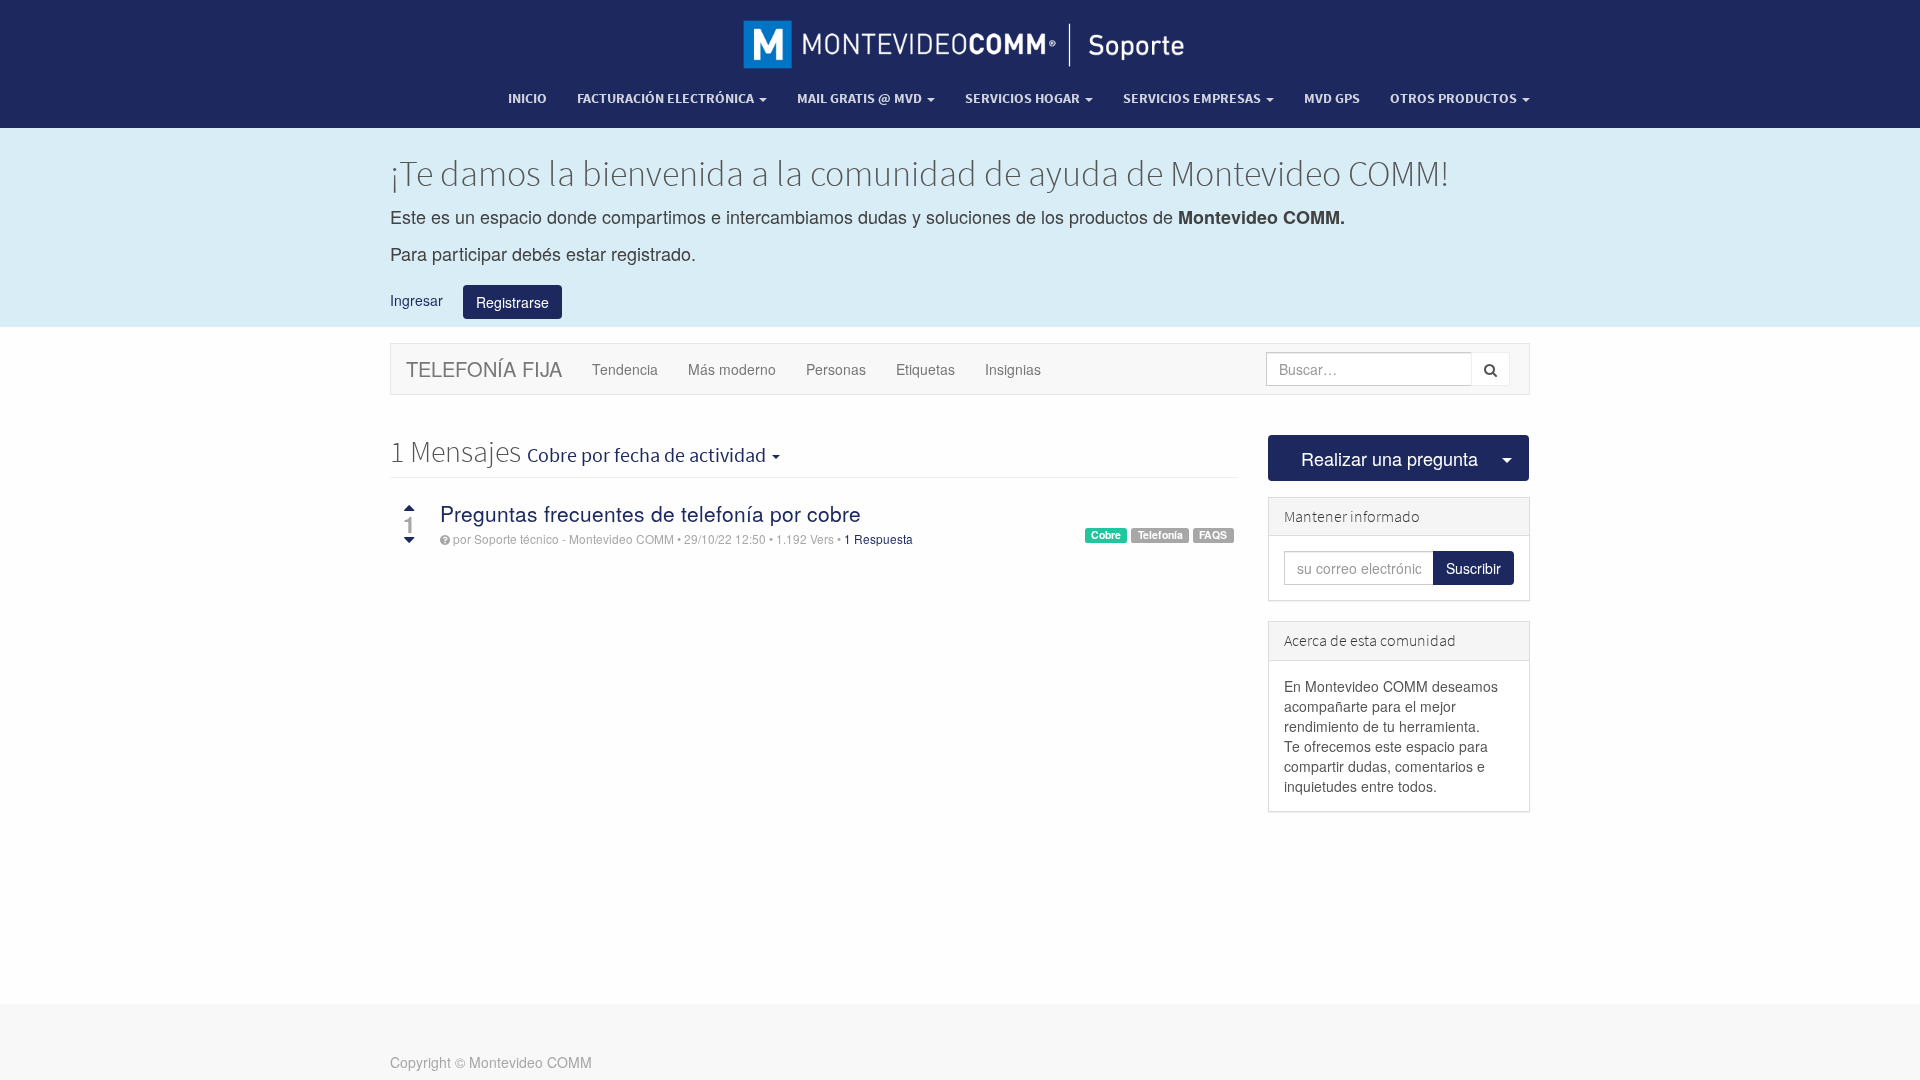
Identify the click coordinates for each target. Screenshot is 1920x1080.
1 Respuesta (878, 538)
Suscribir (1473, 568)
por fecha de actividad (648, 455)
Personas (836, 369)
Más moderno (732, 369)
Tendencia (625, 369)
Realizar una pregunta (1389, 458)
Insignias (1013, 369)
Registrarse (512, 302)
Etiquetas (925, 369)
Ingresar (416, 299)
